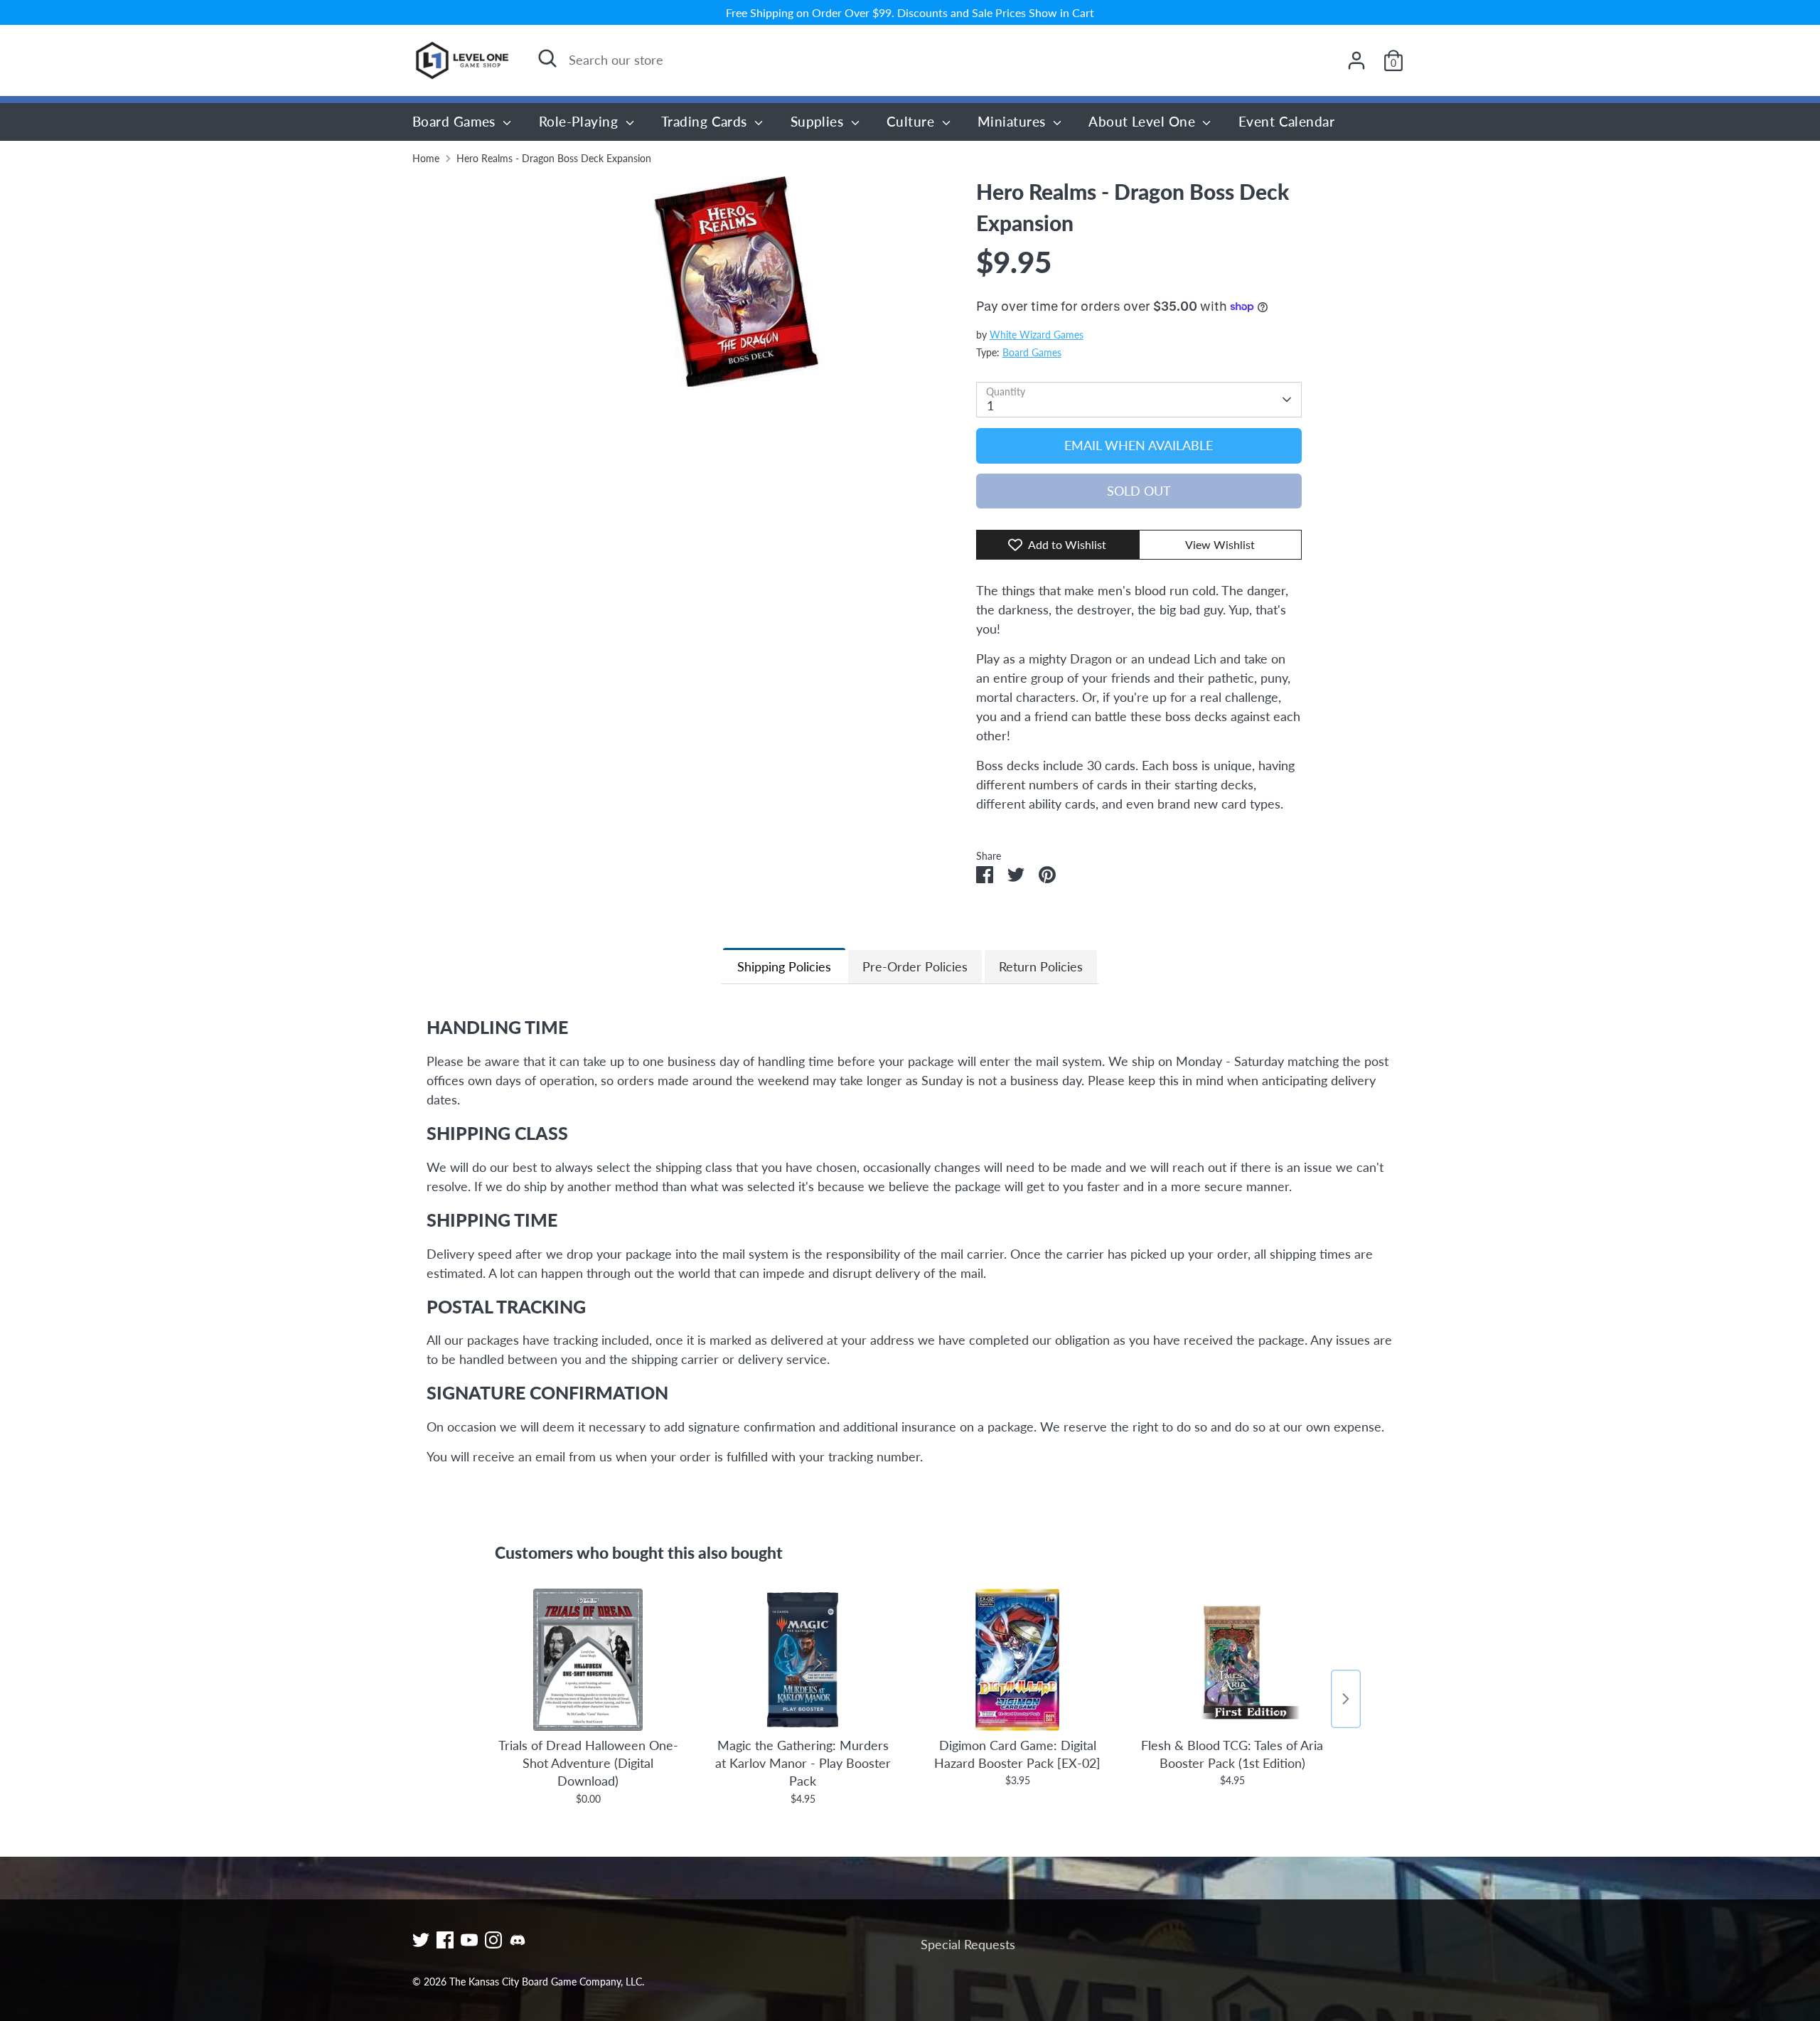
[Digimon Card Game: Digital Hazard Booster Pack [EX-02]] (1017, 1660)
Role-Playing (580, 121)
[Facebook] (445, 1940)
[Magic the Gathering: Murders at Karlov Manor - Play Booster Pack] (803, 1660)
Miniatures (1013, 121)
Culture (912, 121)
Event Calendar (1286, 121)
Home (426, 159)
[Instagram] (493, 1940)
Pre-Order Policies (915, 966)
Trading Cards (706, 121)
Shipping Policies (784, 966)
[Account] (1356, 60)
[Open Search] (547, 58)
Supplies (819, 121)
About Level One (1144, 121)
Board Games (456, 121)
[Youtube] (469, 1940)
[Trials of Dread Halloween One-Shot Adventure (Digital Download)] (588, 1660)
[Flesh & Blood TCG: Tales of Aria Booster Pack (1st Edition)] (1232, 1660)
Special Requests (968, 1944)
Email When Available (1139, 445)
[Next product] (1346, 1699)
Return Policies (1041, 966)
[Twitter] (421, 1940)
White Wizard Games (1037, 335)
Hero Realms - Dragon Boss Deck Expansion (554, 159)
